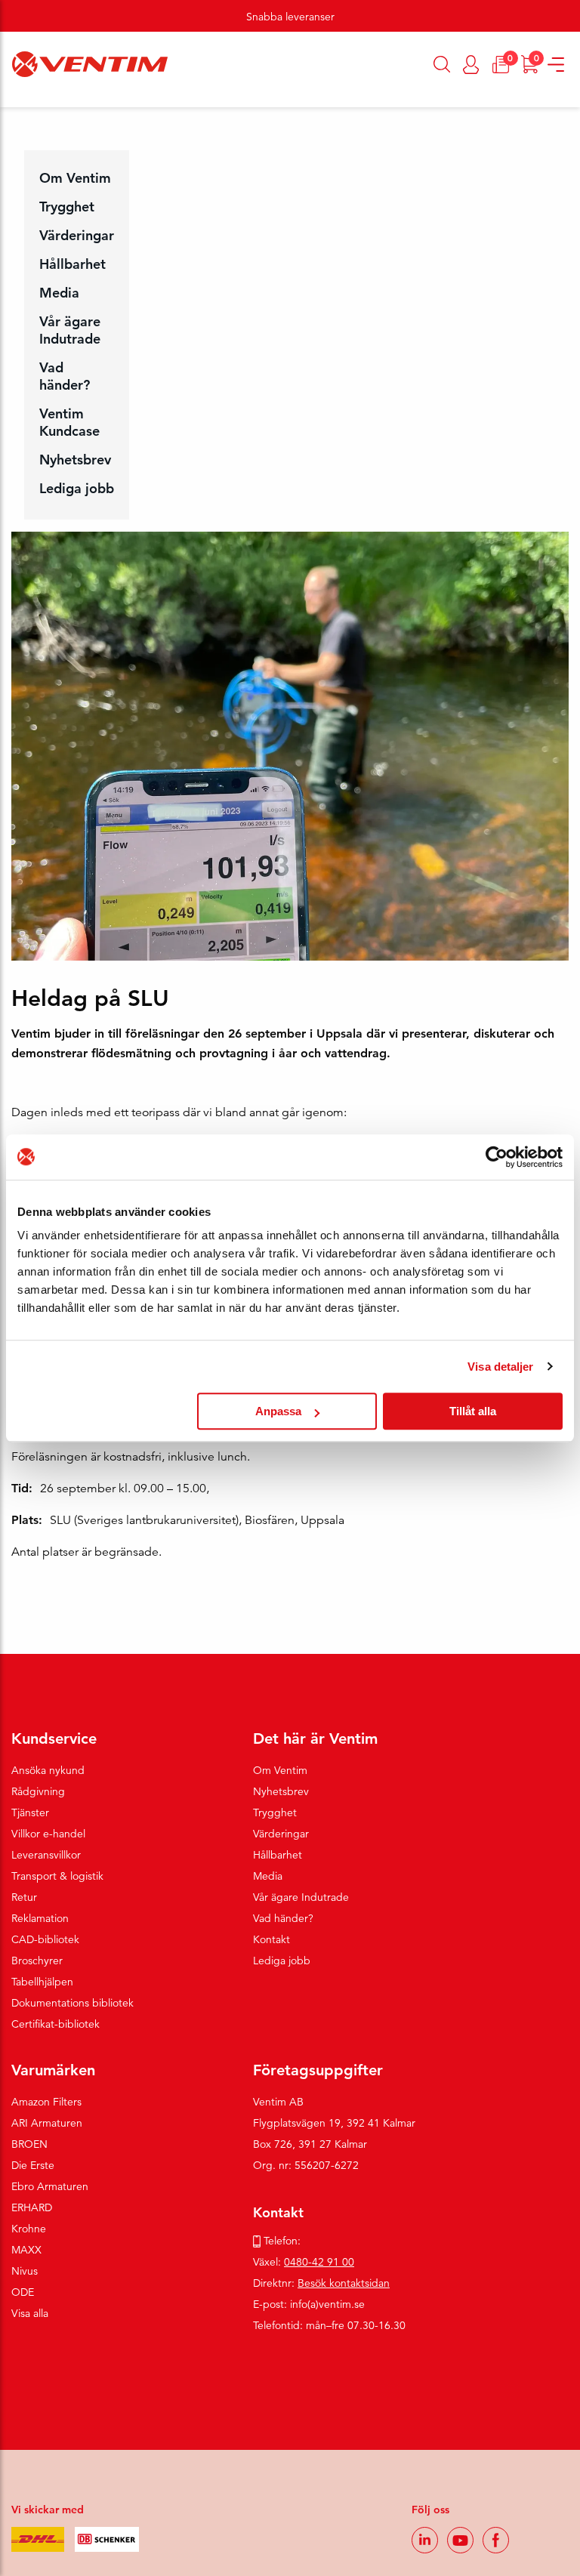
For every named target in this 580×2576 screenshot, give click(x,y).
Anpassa (278, 1411)
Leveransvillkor (46, 1855)
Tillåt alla (473, 1411)
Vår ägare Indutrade (70, 330)
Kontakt (271, 1939)
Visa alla (30, 2313)
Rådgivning (38, 1791)
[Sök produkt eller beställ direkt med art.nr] (442, 64)
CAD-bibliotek (45, 1939)
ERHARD (32, 2207)
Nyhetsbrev (75, 460)
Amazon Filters (46, 2102)
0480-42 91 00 (319, 2262)
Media (59, 293)
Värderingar (77, 235)
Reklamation (40, 1918)
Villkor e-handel (48, 1834)
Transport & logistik (57, 1876)
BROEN (29, 2144)
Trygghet (67, 207)
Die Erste (33, 2165)
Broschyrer (37, 1961)
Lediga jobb (77, 488)
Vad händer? (65, 376)
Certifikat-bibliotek (56, 2024)
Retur (24, 1897)
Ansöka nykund (48, 1770)
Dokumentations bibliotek (72, 2003)
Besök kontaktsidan (344, 2283)
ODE (23, 2292)
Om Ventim (75, 178)
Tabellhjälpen (42, 1982)
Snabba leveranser (290, 17)
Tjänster (30, 1812)
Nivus (25, 2271)
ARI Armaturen (47, 2123)
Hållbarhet (72, 264)
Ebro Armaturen (50, 2186)
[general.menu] (6, 100)
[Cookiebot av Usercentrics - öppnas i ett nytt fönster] (497, 1157)
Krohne (29, 2229)
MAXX (26, 2250)
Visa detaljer (500, 1367)
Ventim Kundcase (69, 422)
